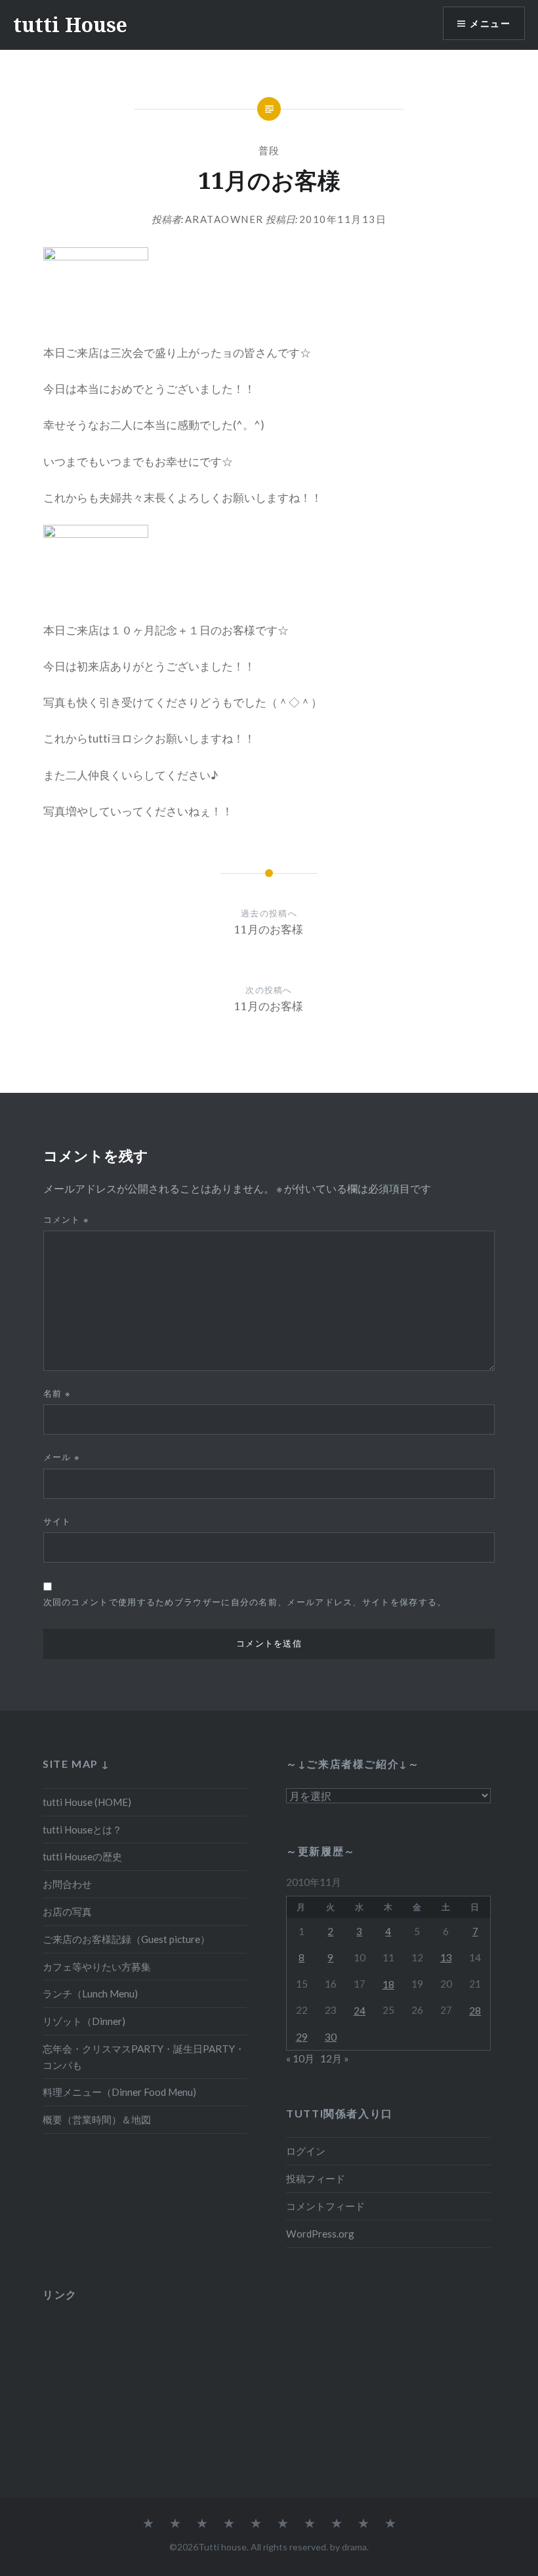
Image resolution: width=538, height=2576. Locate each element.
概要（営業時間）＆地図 (97, 2119)
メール (62, 1457)
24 (360, 2011)
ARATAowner (224, 219)
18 (388, 1984)
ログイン (306, 2151)
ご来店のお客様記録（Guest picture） (126, 1939)
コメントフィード (325, 2206)
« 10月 (300, 2058)
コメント (67, 1219)
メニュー (490, 23)
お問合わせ (67, 1884)
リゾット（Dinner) (84, 2021)
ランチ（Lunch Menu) (90, 1993)
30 (331, 2037)
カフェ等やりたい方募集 (97, 1967)
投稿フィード (316, 2178)
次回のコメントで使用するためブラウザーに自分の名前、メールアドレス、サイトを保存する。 (245, 1602)
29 (302, 2037)
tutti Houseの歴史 (82, 1856)
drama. (355, 2547)
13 (446, 1957)
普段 (269, 150)
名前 (57, 1393)
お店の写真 (67, 1912)
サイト (57, 1521)
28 (475, 2011)
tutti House (70, 25)
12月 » (335, 2058)
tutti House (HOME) (87, 1802)
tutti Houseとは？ (82, 1830)
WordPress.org (320, 2234)
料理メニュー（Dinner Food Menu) (119, 2092)
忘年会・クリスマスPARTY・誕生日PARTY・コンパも (144, 2057)
